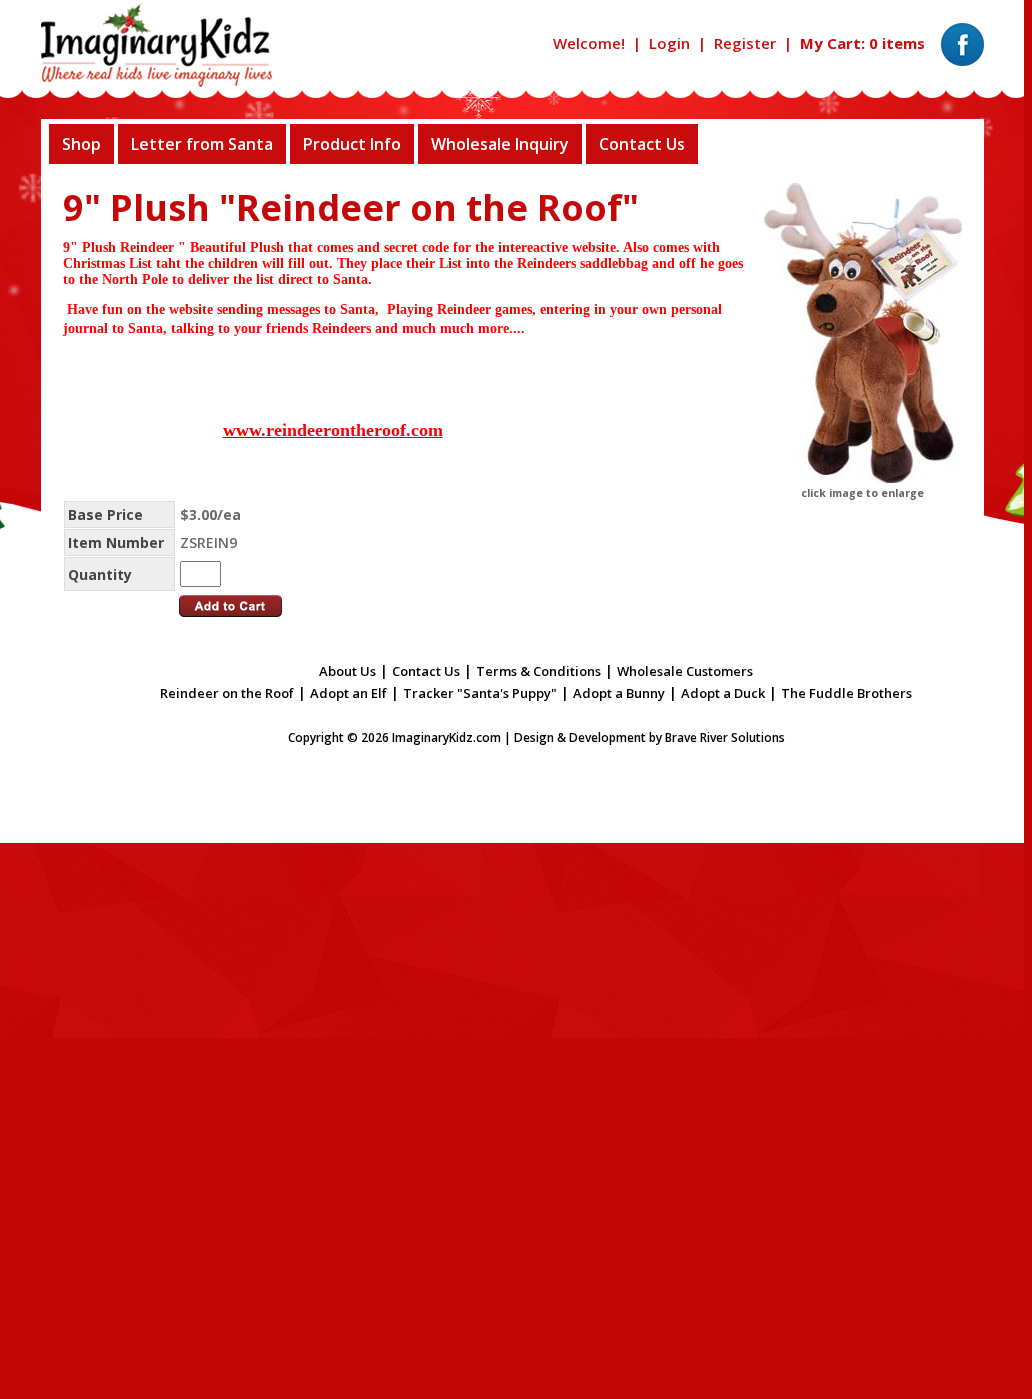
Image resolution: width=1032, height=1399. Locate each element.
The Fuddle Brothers (846, 693)
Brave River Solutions (725, 737)
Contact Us (642, 144)
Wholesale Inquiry (500, 144)
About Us (347, 671)
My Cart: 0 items (862, 43)
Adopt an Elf (348, 693)
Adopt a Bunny (619, 693)
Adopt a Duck (723, 693)
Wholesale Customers (685, 671)
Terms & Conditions (538, 671)
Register (745, 43)
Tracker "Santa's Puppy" (480, 693)
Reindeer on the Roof (227, 693)
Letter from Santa (202, 144)
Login (669, 43)
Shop (81, 144)
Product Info (352, 144)
